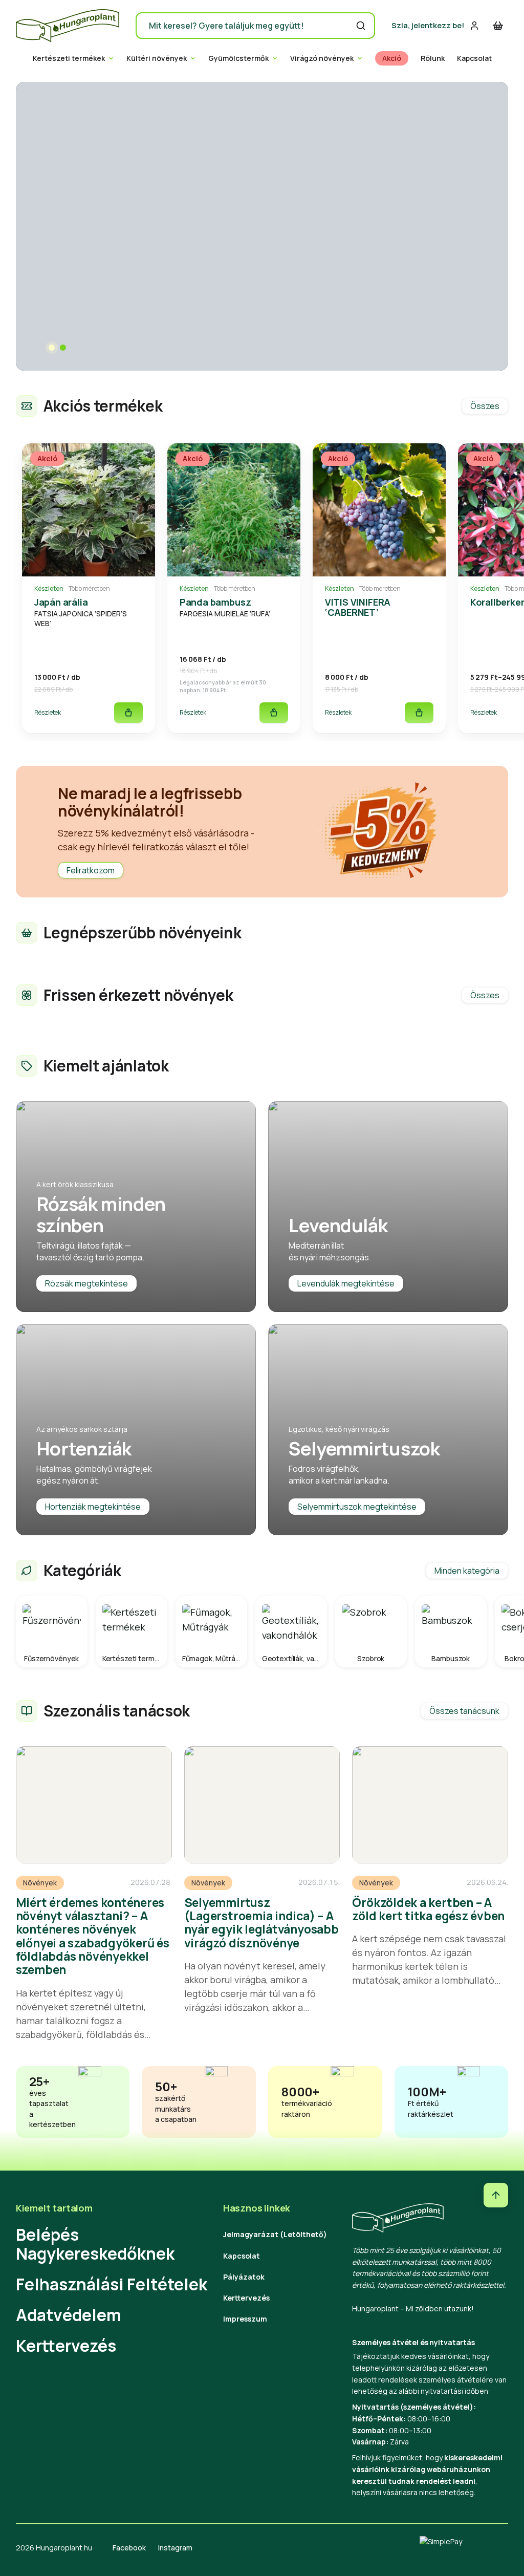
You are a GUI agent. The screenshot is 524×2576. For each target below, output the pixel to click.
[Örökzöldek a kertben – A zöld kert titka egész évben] (430, 1805)
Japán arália (61, 602)
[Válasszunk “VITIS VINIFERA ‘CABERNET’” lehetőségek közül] (419, 713)
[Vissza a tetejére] (496, 2195)
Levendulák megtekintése (346, 1283)
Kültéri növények (157, 58)
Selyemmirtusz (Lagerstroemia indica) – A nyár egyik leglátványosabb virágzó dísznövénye (261, 1923)
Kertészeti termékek (69, 58)
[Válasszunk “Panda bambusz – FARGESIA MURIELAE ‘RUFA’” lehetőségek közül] (274, 713)
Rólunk (433, 58)
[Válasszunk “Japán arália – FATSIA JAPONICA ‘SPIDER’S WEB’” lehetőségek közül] (128, 713)
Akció (392, 58)
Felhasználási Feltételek (112, 2284)
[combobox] (255, 26)
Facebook (129, 2548)
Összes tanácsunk (464, 1711)
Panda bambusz (215, 602)
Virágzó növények (322, 58)
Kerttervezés (66, 2346)
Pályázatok (244, 2277)
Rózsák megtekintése (86, 1283)
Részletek (48, 712)
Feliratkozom (91, 870)
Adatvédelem (69, 2315)
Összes (485, 406)
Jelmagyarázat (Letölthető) (275, 2234)
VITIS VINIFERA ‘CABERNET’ (358, 607)
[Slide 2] (63, 348)
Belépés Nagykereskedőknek (95, 2244)
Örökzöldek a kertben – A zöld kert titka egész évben (428, 1909)
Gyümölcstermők (238, 58)
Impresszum (245, 2319)
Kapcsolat (474, 58)
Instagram (175, 2548)
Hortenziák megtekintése (93, 1507)
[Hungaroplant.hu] (68, 26)
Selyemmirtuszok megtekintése (357, 1507)
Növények (40, 1883)
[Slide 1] (52, 348)
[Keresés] (361, 26)
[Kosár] (498, 26)
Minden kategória (467, 1571)
